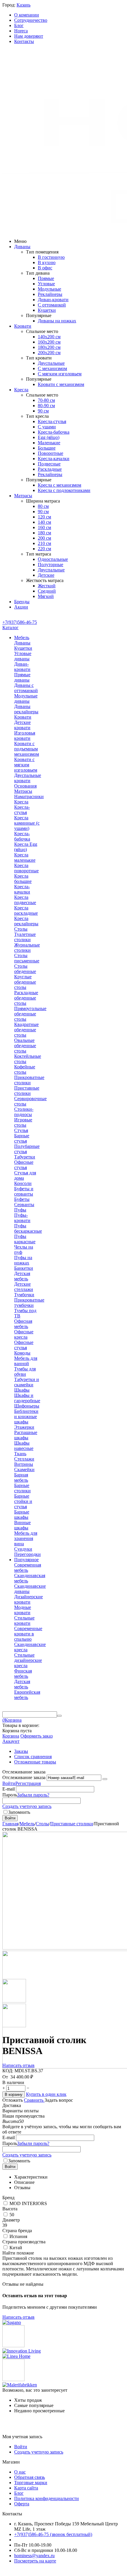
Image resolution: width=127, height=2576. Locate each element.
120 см (44, 517)
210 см (44, 543)
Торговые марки (31, 2483)
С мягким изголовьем (60, 374)
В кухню (47, 262)
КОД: (8, 2071)
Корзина (11, 1736)
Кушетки (47, 310)
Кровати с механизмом (61, 384)
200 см (44, 538)
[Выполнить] (105, 1779)
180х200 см (49, 347)
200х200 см (49, 353)
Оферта (22, 2504)
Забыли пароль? (33, 1795)
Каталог (10, 628)
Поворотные (51, 453)
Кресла (21, 390)
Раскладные (50, 469)
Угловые (46, 284)
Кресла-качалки (54, 459)
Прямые (46, 278)
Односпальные (53, 559)
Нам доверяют (29, 36)
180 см (44, 533)
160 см (44, 527)
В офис (45, 268)
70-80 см (46, 400)
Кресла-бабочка (54, 432)
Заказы (21, 1751)
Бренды (22, 602)
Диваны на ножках (57, 321)
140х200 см (49, 337)
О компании (27, 15)
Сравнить (34, 2100)
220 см (44, 549)
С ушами (47, 427)
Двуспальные (51, 363)
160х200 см (49, 342)
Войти (9, 1783)
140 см (44, 522)
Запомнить (19, 1812)
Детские (46, 575)
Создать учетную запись (27, 1806)
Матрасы (23, 496)
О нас (20, 2472)
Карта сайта (26, 2488)
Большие (47, 448)
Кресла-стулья (52, 421)
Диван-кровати (53, 300)
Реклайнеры (50, 294)
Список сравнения (33, 1757)
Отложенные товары (35, 1762)
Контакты (24, 41)
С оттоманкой (52, 305)
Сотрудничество (31, 20)
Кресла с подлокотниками (64, 490)
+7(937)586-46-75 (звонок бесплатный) (53, 2534)
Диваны (22, 247)
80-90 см (46, 406)
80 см (43, 506)
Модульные (49, 289)
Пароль (10, 1795)
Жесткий (47, 586)
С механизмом (52, 368)
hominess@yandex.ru (34, 2556)
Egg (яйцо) (49, 437)
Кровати (23, 326)
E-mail (9, 1789)
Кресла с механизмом (60, 485)
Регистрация (28, 1783)
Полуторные (51, 565)
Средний (47, 591)
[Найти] (59, 1716)
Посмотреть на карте (35, 2561)
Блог (19, 25)
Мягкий (46, 596)
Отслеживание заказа (24, 1777)
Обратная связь (30, 2477)
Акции (21, 607)
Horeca (21, 31)
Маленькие (49, 443)
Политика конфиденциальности (47, 2498)
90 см (43, 411)
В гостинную (51, 257)
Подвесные (49, 464)
